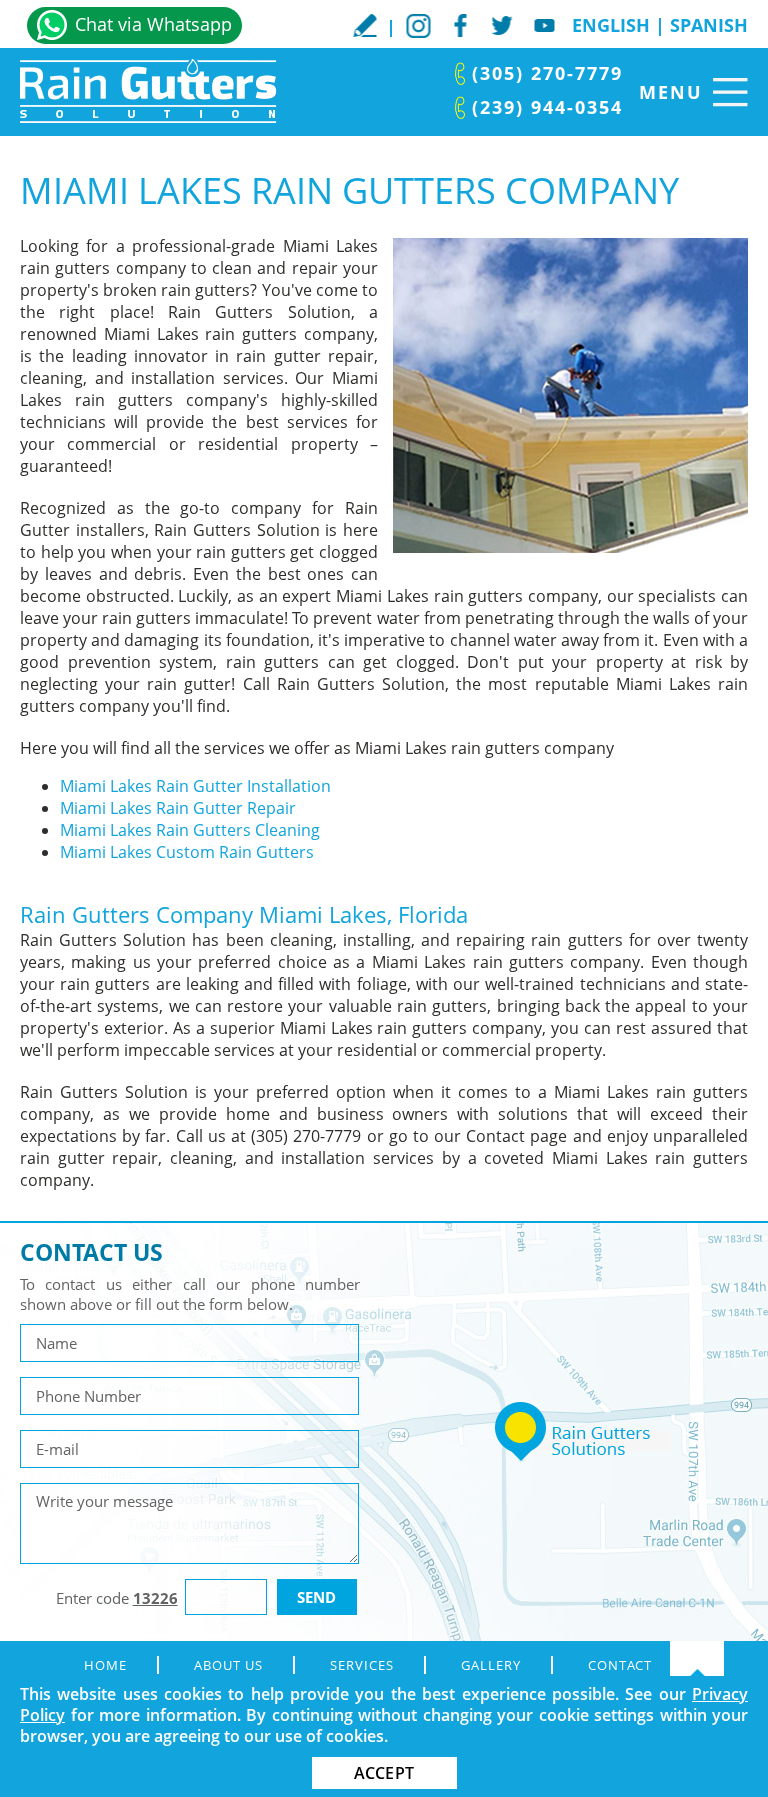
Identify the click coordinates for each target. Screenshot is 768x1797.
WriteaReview (365, 25)
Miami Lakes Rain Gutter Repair (178, 808)
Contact (620, 1665)
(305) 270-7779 (547, 73)
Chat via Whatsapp (153, 24)
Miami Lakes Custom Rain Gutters (187, 852)
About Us (228, 1665)
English (611, 25)
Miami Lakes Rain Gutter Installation (195, 786)
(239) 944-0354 (547, 107)
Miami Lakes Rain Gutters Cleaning (190, 830)
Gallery (491, 1665)
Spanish (709, 25)
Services (362, 1665)
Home (105, 1665)
